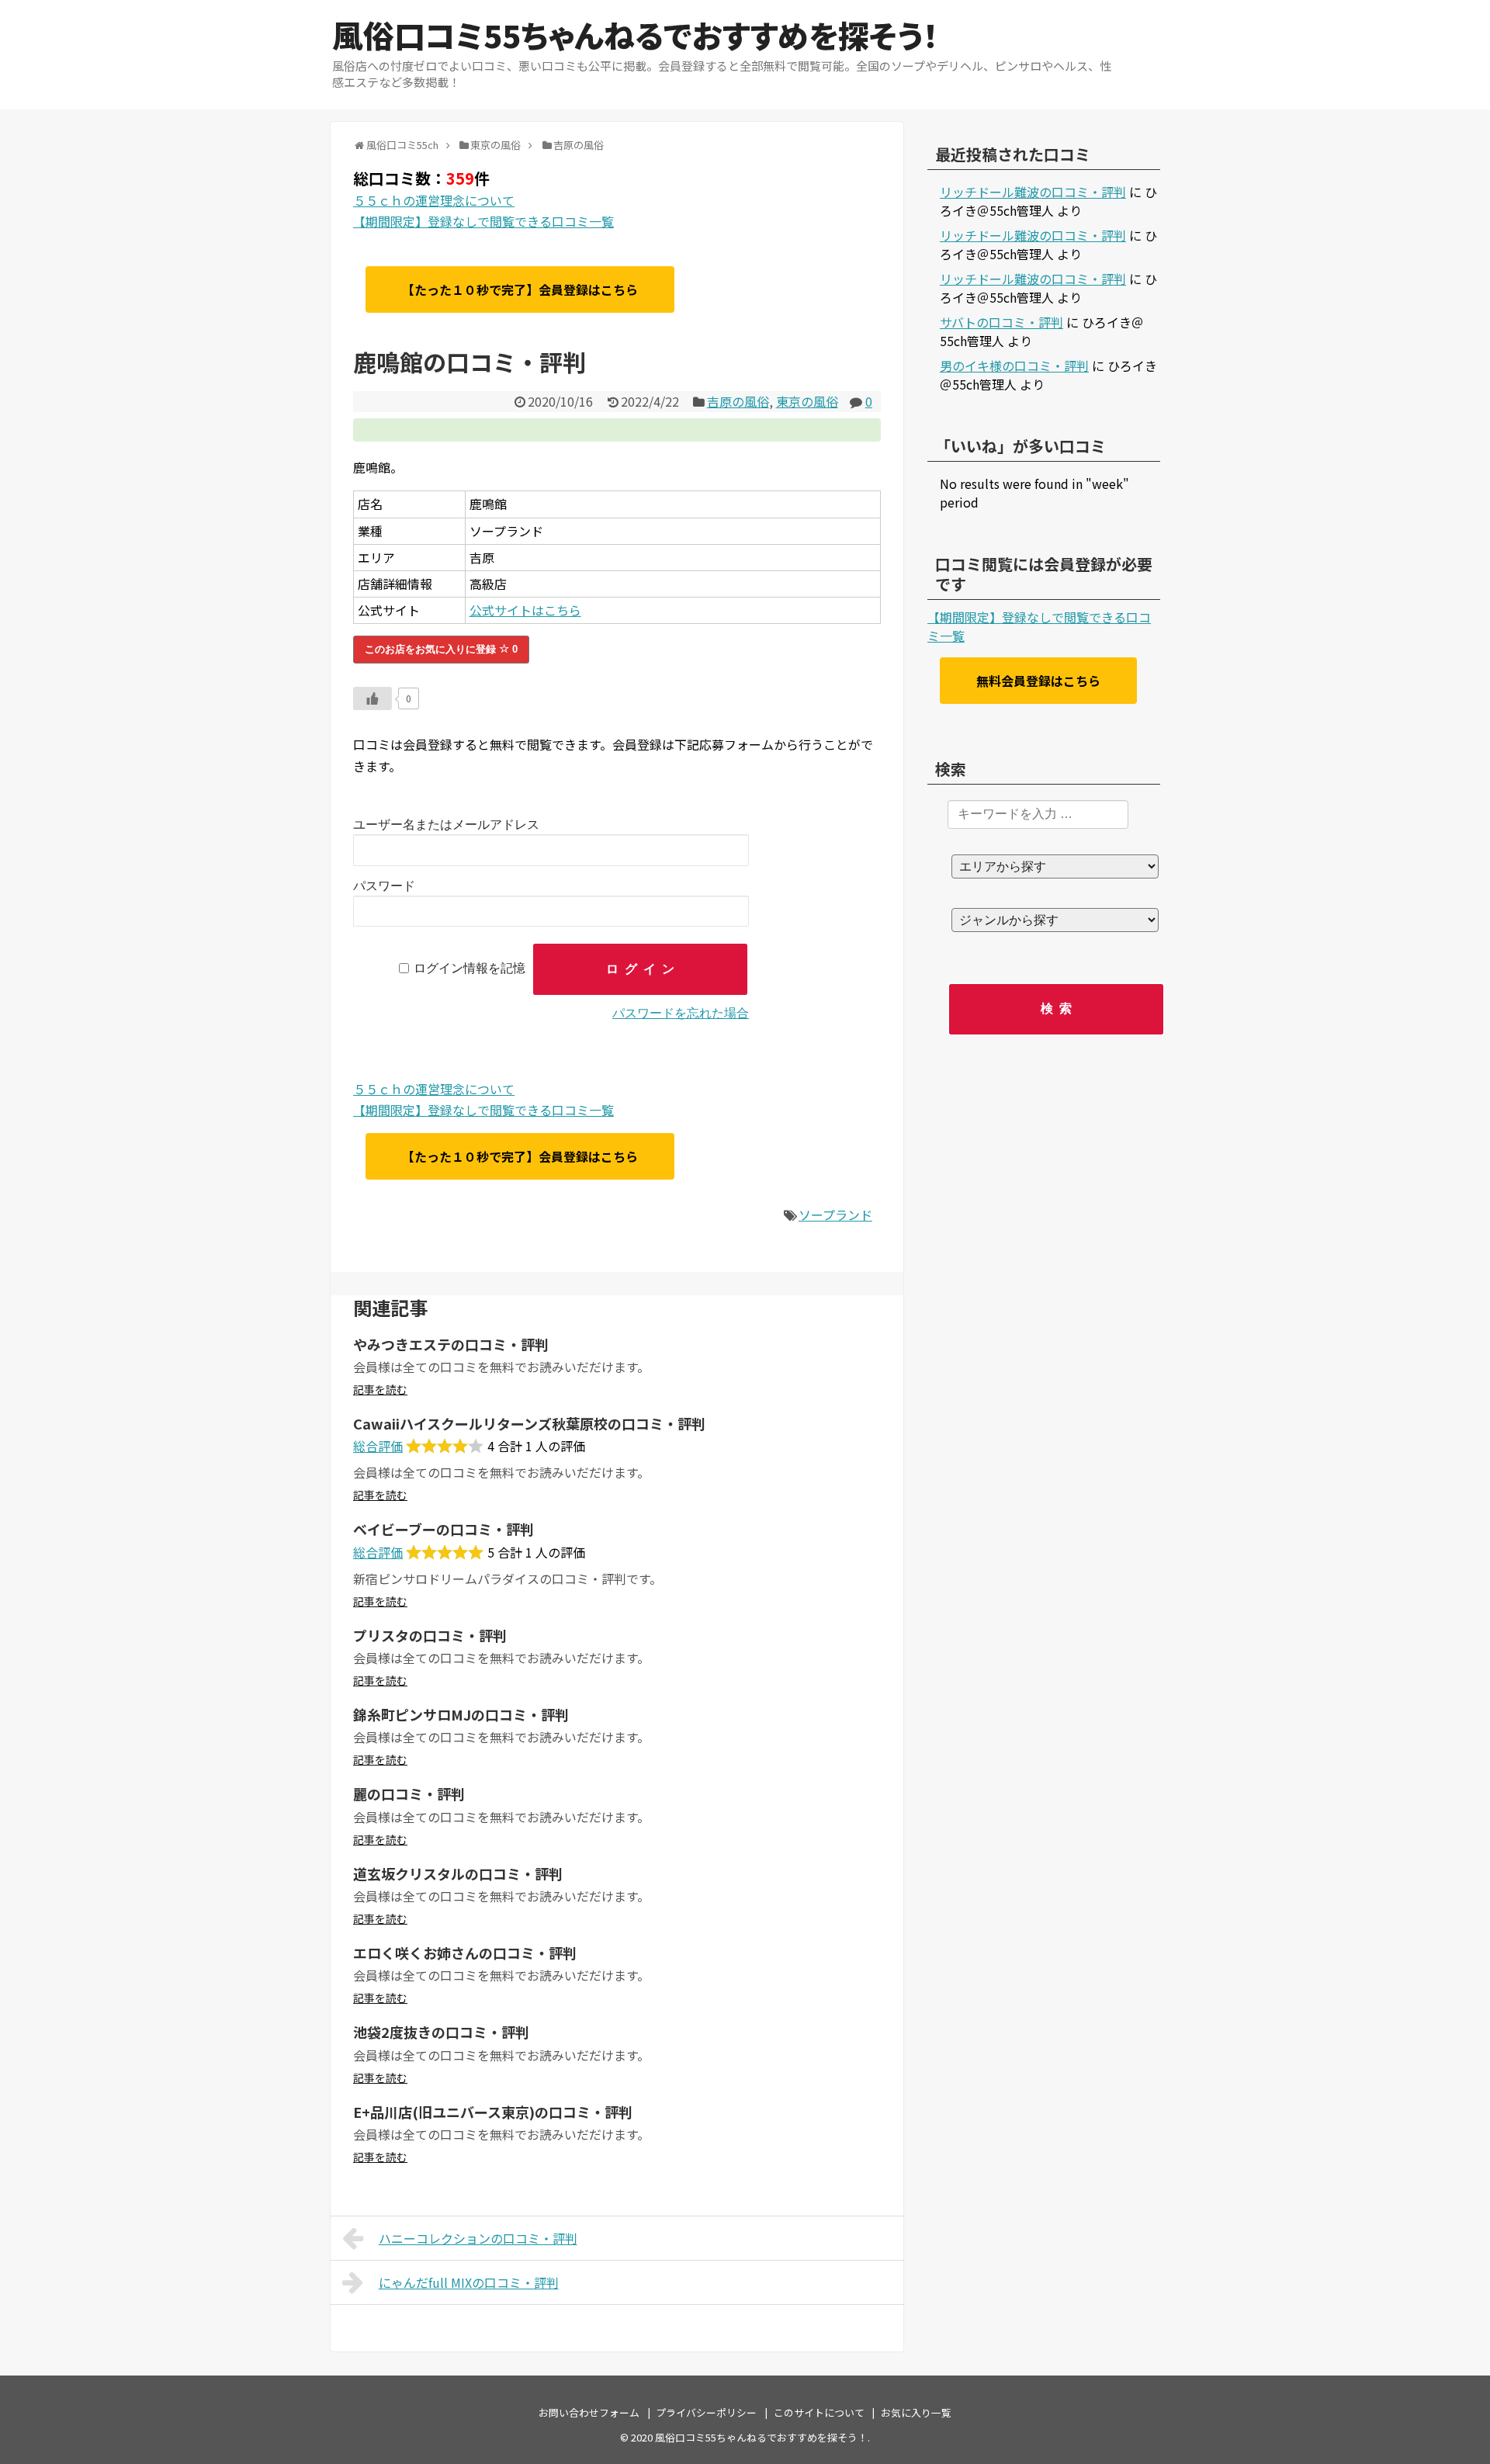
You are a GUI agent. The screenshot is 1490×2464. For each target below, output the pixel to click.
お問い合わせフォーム (589, 2412)
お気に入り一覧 (916, 2412)
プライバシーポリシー (706, 2412)
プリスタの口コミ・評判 (430, 1635)
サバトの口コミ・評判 (1001, 322)
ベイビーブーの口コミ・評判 (444, 1529)
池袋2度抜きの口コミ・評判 (441, 2032)
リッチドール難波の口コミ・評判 (1033, 192)
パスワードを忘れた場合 (681, 1013)
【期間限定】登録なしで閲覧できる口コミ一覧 (483, 221)
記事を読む (380, 1389)
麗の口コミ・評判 (409, 1793)
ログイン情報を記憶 (470, 969)
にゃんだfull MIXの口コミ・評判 (469, 2282)
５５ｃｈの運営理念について (434, 200)
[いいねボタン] (372, 698)
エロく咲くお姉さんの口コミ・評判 (465, 1953)
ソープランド (835, 1215)
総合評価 (378, 1446)
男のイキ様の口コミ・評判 (1014, 366)
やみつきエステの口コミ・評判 (451, 1344)
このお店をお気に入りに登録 (441, 649)
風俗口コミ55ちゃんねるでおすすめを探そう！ (635, 35)
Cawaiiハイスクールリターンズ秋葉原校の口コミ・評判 (529, 1423)
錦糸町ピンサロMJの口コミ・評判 (461, 1714)
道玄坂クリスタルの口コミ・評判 (458, 1873)
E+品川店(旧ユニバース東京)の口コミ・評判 (493, 2112)
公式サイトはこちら (525, 610)
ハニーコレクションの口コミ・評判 (478, 2238)
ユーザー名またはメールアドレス (446, 825)
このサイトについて (819, 2412)
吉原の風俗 (738, 401)
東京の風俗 (807, 401)
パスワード (384, 886)
